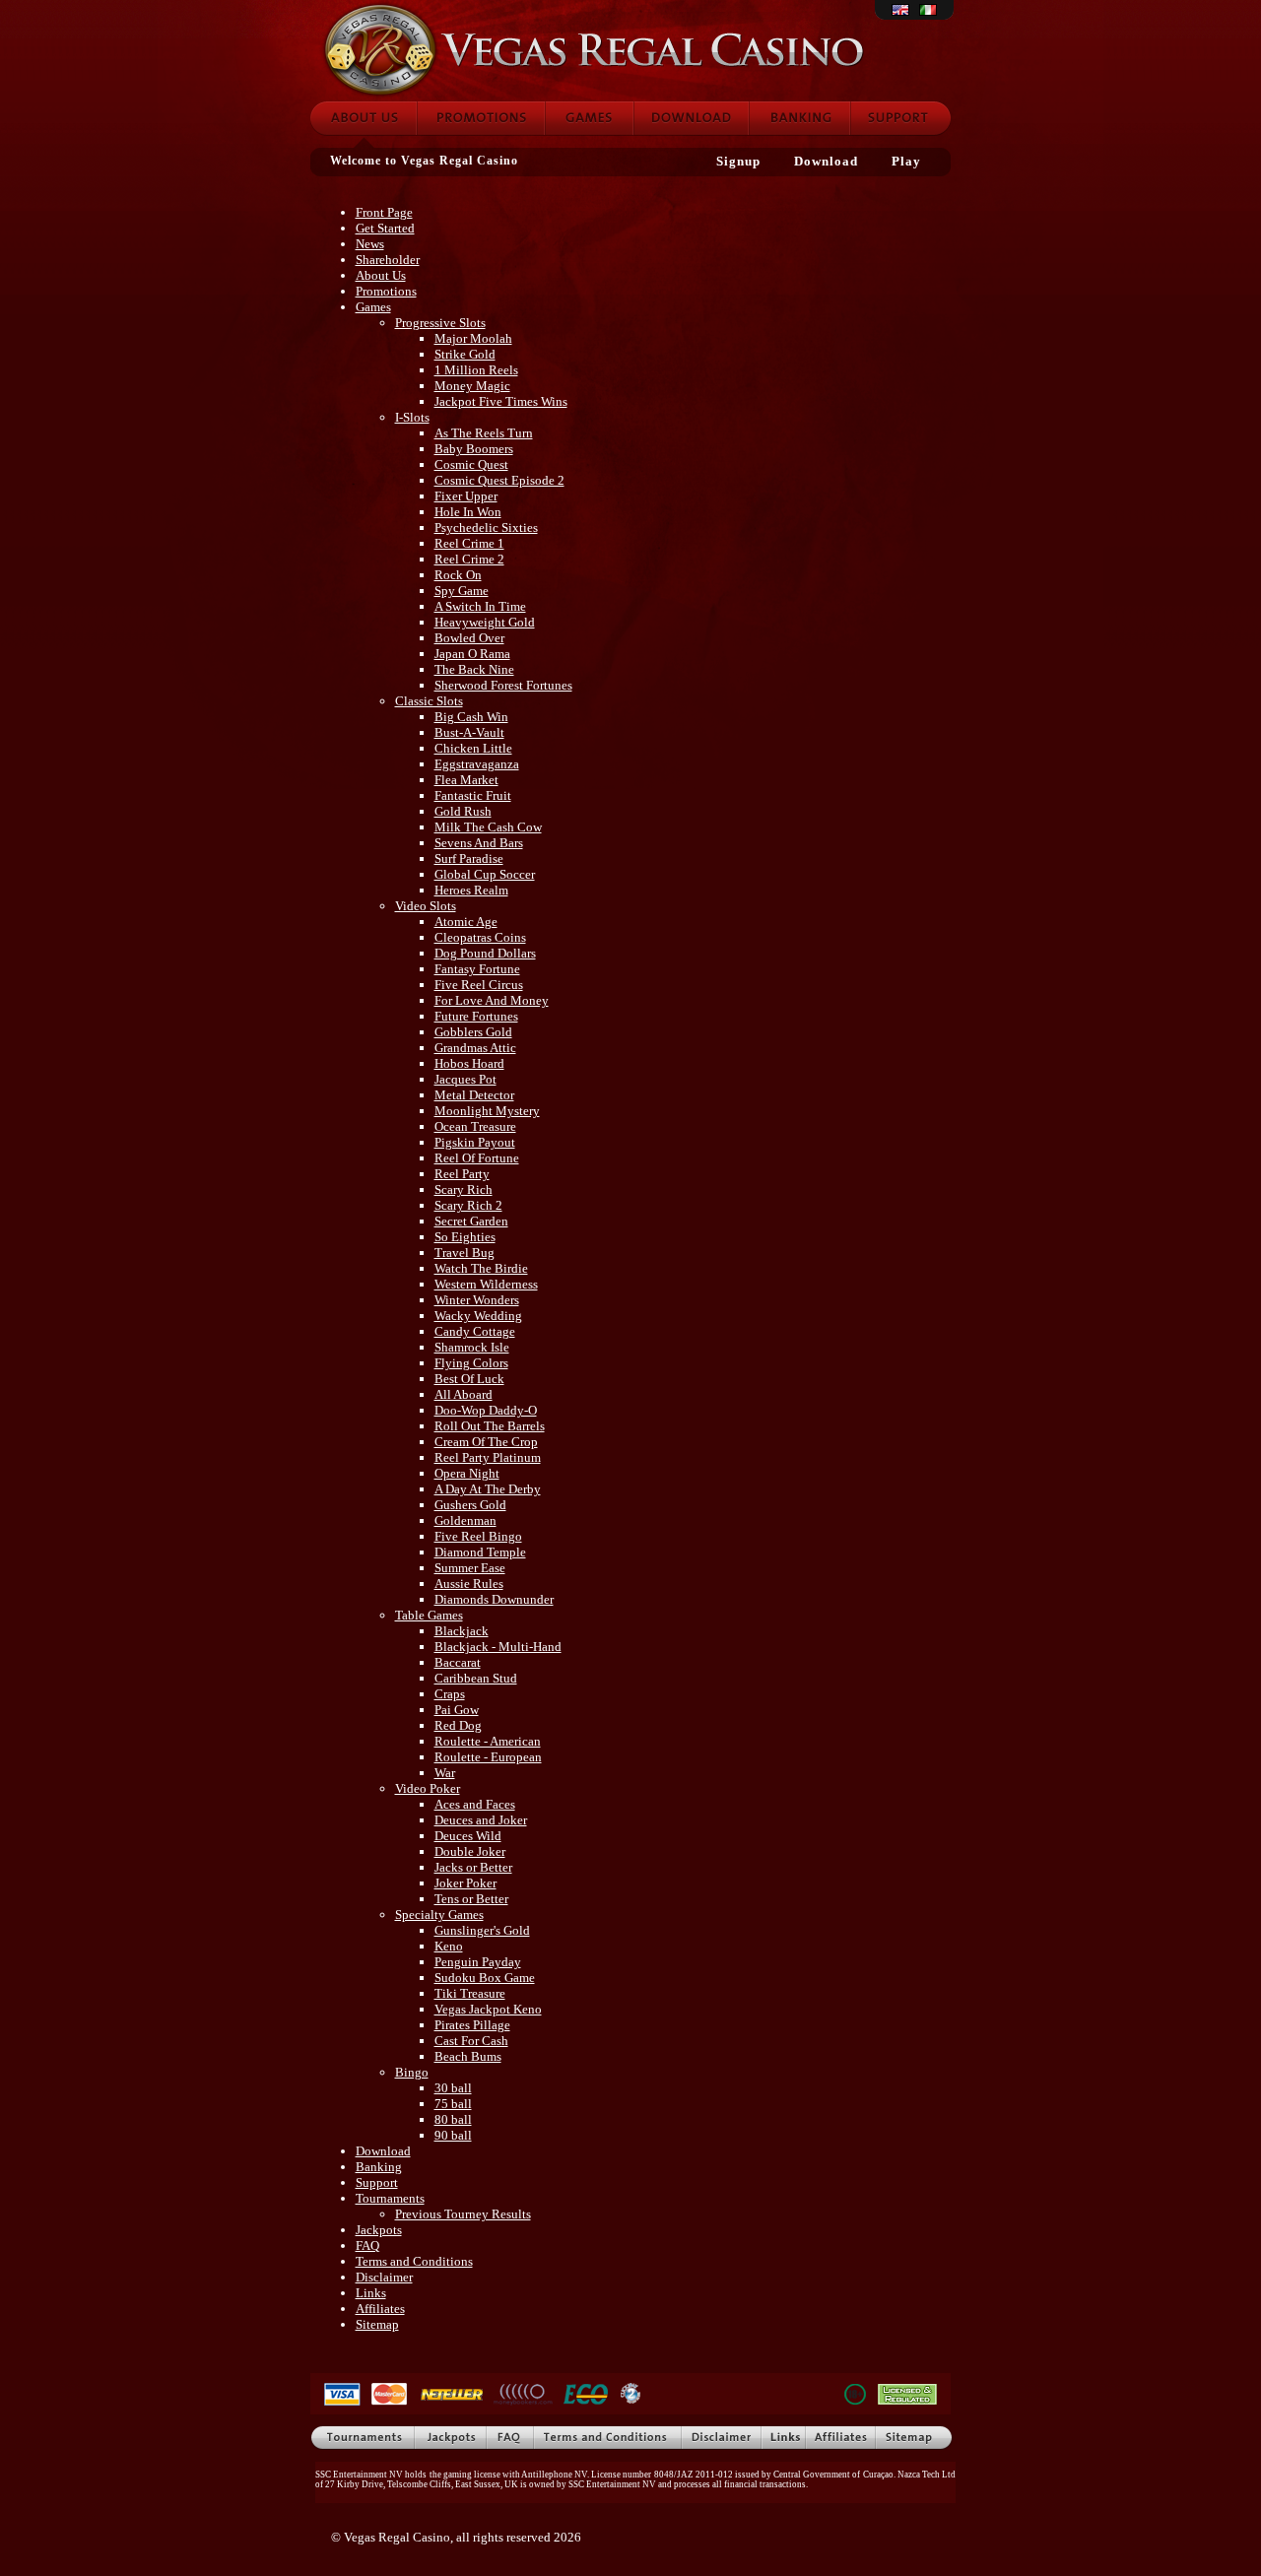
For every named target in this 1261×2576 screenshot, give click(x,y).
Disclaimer (384, 2277)
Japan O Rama (472, 654)
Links (371, 2293)
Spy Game (462, 591)
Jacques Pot (465, 1079)
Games (589, 118)
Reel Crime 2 (469, 559)
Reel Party (462, 1174)
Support (901, 118)
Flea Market (466, 780)
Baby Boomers (474, 449)
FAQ (367, 2246)
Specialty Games (439, 1915)
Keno (449, 1946)
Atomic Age (466, 922)
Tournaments (390, 2198)
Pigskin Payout (475, 1142)
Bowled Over (469, 638)
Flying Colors (471, 1363)
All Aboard (464, 1394)
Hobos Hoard (469, 1063)
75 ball (453, 2104)
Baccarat (458, 1662)
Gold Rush (463, 811)
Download (691, 118)
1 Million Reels (476, 370)
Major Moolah (473, 338)
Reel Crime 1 (469, 543)
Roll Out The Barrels (490, 1426)
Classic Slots (429, 701)
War (445, 1773)
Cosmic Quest (471, 464)
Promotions (481, 118)
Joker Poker (465, 1883)
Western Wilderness (486, 1284)
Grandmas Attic (475, 1048)
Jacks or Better (473, 1867)
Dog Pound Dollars (485, 953)
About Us (381, 275)
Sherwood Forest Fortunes (503, 685)
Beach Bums (468, 2056)
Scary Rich (464, 1189)
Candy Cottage (475, 1331)
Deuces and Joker (481, 1820)
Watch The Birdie (481, 1268)
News (370, 244)
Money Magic (472, 386)
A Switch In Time (480, 606)
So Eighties (465, 1237)
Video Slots (426, 906)
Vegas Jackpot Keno (488, 2009)
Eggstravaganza (477, 764)
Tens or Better (471, 1899)
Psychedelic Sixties (486, 528)
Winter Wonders (477, 1300)
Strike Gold (465, 354)
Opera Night (467, 1473)
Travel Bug (465, 1253)
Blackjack (462, 1631)
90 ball (453, 2135)
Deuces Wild (468, 1836)
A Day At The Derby (488, 1489)
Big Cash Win (471, 717)
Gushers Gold (470, 1505)
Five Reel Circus (479, 985)
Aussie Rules (469, 1584)
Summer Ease (470, 1568)
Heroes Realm (471, 890)
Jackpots (379, 2230)
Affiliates (380, 2309)
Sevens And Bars (479, 843)
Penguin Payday (478, 1962)
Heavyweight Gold (485, 622)
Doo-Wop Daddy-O (486, 1410)
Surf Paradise (469, 859)
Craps (450, 1694)
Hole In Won (468, 512)
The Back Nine (474, 669)
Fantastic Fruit (473, 795)
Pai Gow (457, 1710)
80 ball (453, 2119)
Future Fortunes (476, 1016)
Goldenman (465, 1520)
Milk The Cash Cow (488, 827)
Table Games (429, 1615)
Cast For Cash (471, 2041)
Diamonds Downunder (494, 1599)
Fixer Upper (466, 496)
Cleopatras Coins (480, 937)
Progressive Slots (440, 323)
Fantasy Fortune (477, 969)
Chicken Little (473, 748)
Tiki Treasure (470, 1993)
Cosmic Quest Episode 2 (499, 480)
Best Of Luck (469, 1379)
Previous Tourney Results (463, 2214)
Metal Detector (474, 1095)
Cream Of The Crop (486, 1442)
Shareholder (388, 260)
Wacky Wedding (478, 1316)
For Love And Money (492, 1000)
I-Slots (412, 417)
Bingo (412, 2072)
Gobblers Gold (473, 1032)
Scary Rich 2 (468, 1205)
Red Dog (458, 1725)
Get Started (385, 228)
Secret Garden (471, 1221)
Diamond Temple (480, 1552)
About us (363, 118)
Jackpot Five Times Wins (501, 401)
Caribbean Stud (476, 1678)
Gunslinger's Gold (482, 1930)
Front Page (384, 212)
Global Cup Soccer (485, 874)
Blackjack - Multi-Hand (498, 1647)
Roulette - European (488, 1757)
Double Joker (470, 1851)
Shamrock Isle (472, 1347)
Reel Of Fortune (477, 1158)
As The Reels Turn (484, 433)
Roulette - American (488, 1741)
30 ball (453, 2088)
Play (906, 161)
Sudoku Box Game (485, 1978)
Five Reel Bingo (478, 1536)
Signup (738, 161)
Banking (799, 118)
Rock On (458, 575)
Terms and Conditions (414, 2261)
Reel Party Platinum (488, 1457)
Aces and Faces (475, 1804)
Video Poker (428, 1788)
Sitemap (377, 2324)
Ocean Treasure (475, 1126)
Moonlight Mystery (487, 1111)
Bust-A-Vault (469, 732)
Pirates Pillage (472, 2025)
